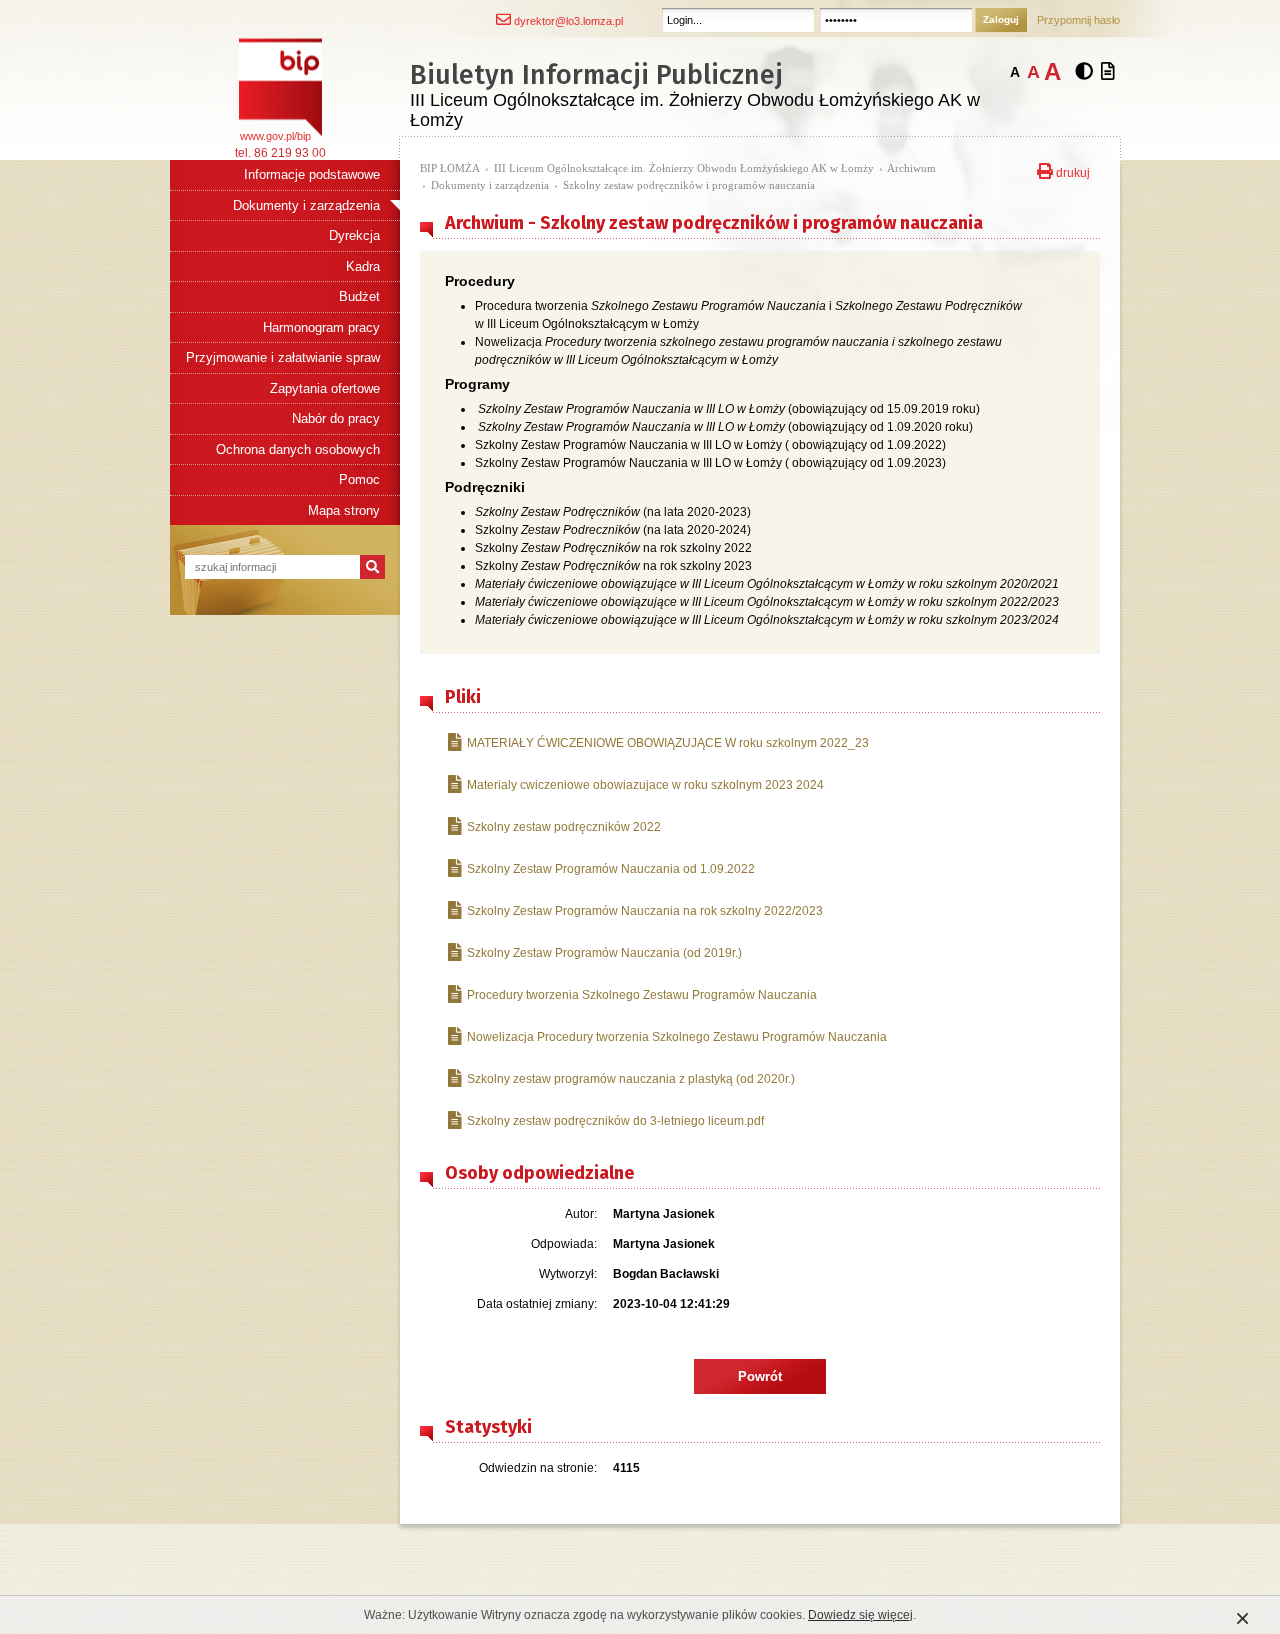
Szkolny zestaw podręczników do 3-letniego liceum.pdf (615, 1121)
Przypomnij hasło (1078, 20)
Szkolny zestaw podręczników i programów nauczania (689, 185)
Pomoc (359, 479)
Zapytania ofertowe (325, 388)
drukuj (1071, 171)
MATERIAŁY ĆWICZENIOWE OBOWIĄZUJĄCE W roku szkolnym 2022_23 (668, 743)
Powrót (760, 1376)
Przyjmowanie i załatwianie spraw (283, 357)
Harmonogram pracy (321, 327)
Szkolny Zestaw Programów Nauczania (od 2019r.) (604, 953)
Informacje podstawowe (312, 174)
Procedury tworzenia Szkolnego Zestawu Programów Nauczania (642, 995)
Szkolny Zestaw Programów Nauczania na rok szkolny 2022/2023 (645, 911)
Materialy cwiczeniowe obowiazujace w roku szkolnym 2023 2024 (645, 785)
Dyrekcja (354, 235)
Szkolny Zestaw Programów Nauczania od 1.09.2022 (611, 869)
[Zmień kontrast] (1084, 72)
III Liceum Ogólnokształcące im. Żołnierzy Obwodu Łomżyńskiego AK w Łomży (684, 168)
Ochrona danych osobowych (298, 449)
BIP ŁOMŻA (450, 168)
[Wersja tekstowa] (1108, 72)
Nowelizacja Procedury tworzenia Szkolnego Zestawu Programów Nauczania (677, 1037)
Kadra (363, 266)
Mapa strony (344, 510)
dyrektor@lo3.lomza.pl (567, 21)
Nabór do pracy (336, 418)
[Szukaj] (372, 567)
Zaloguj (1001, 19)
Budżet (359, 296)
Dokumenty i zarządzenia (306, 205)
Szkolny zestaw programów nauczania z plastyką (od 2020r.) (631, 1079)
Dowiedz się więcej (860, 1615)
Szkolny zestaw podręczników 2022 (564, 827)
